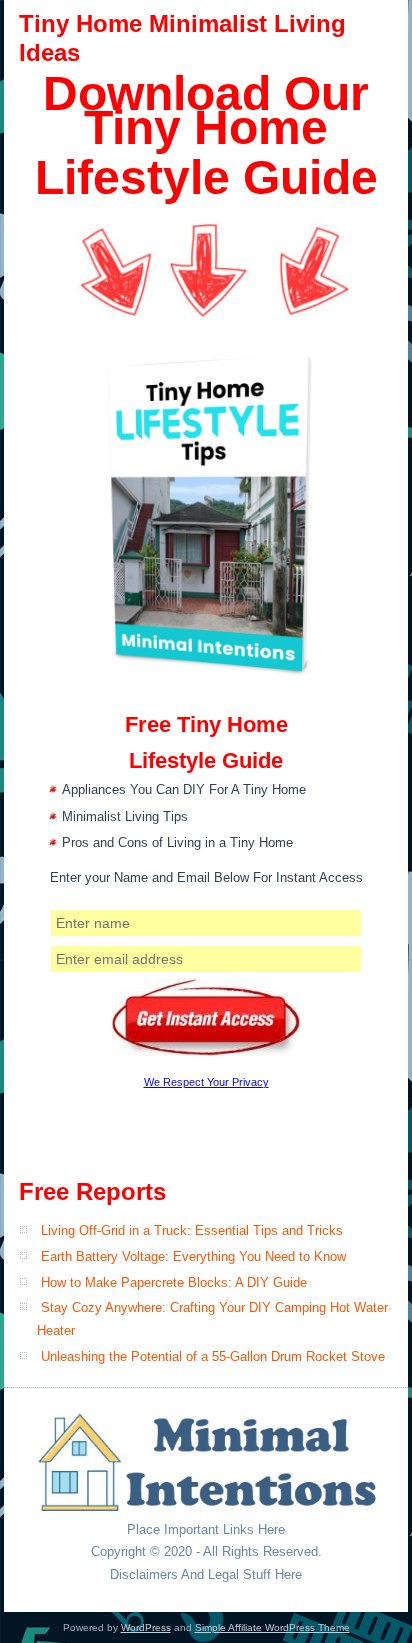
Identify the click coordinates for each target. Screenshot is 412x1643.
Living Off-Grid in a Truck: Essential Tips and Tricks (192, 1230)
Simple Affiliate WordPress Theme (272, 1627)
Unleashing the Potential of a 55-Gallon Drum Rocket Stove (213, 1356)
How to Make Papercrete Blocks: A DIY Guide (174, 1282)
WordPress (146, 1627)
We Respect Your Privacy (206, 1082)
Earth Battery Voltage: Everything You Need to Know (193, 1256)
